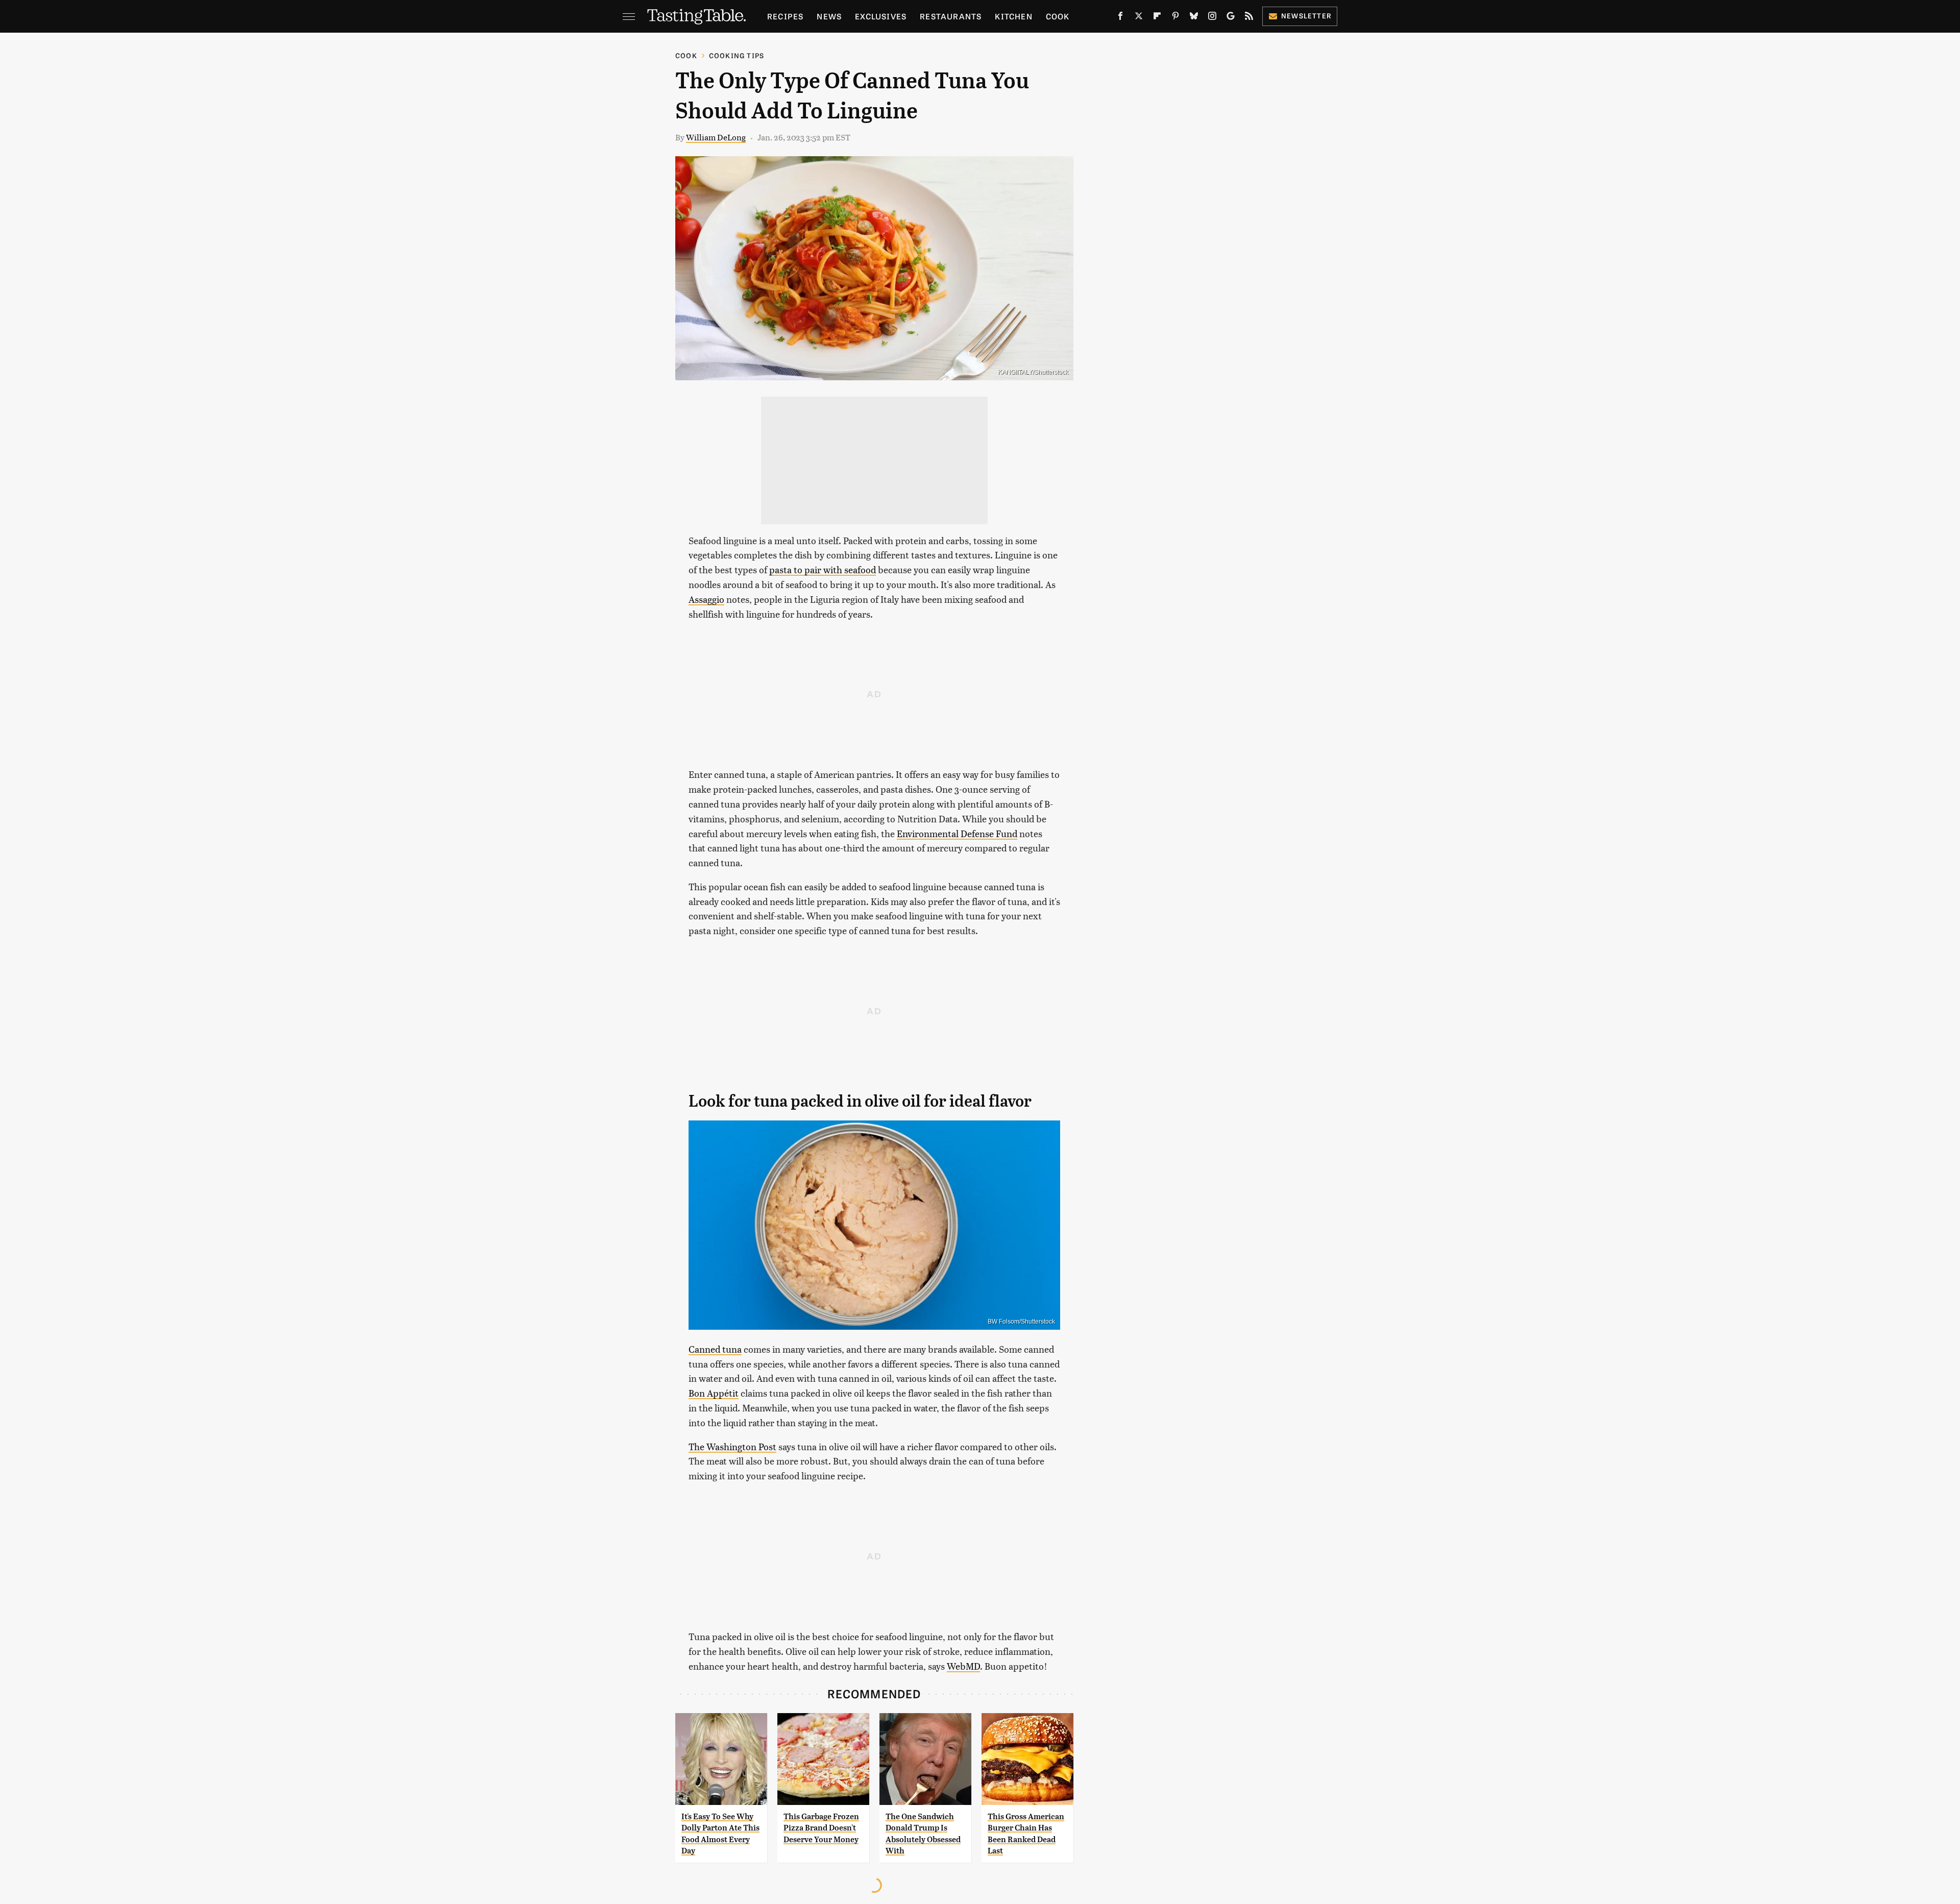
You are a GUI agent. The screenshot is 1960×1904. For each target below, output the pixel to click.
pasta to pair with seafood (823, 569)
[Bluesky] (1194, 18)
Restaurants (951, 16)
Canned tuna (715, 1349)
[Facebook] (1120, 18)
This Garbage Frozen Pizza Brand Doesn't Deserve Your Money (821, 1828)
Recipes (785, 16)
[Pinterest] (1175, 18)
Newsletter (1306, 16)
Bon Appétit (714, 1393)
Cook (1058, 16)
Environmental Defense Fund (957, 833)
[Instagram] (1212, 18)
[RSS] (1249, 18)
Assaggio (706, 599)
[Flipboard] (1157, 18)
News (829, 16)
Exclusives (881, 16)
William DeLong (716, 137)
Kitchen (1013, 16)
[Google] (1231, 18)
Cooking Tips (737, 55)
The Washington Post (732, 1446)
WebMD (963, 1666)
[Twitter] (1139, 18)
